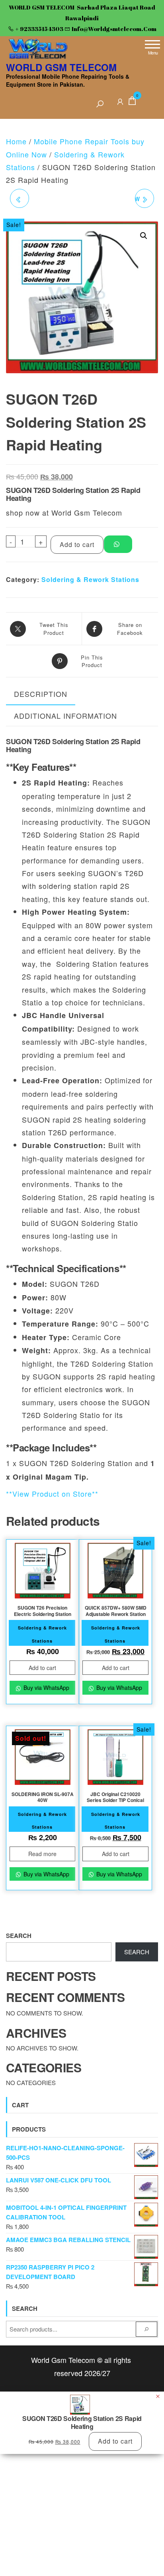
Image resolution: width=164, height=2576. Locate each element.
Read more (42, 1854)
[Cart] (132, 102)
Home (16, 141)
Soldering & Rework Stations (90, 579)
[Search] (100, 104)
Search (19, 1936)
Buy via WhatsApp (46, 1688)
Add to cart (77, 544)
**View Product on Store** (52, 1494)
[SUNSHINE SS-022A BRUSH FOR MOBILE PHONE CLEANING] (20, 198)
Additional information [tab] (65, 716)
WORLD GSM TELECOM (61, 67)
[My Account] (120, 100)
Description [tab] (41, 694)
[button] (144, 236)
